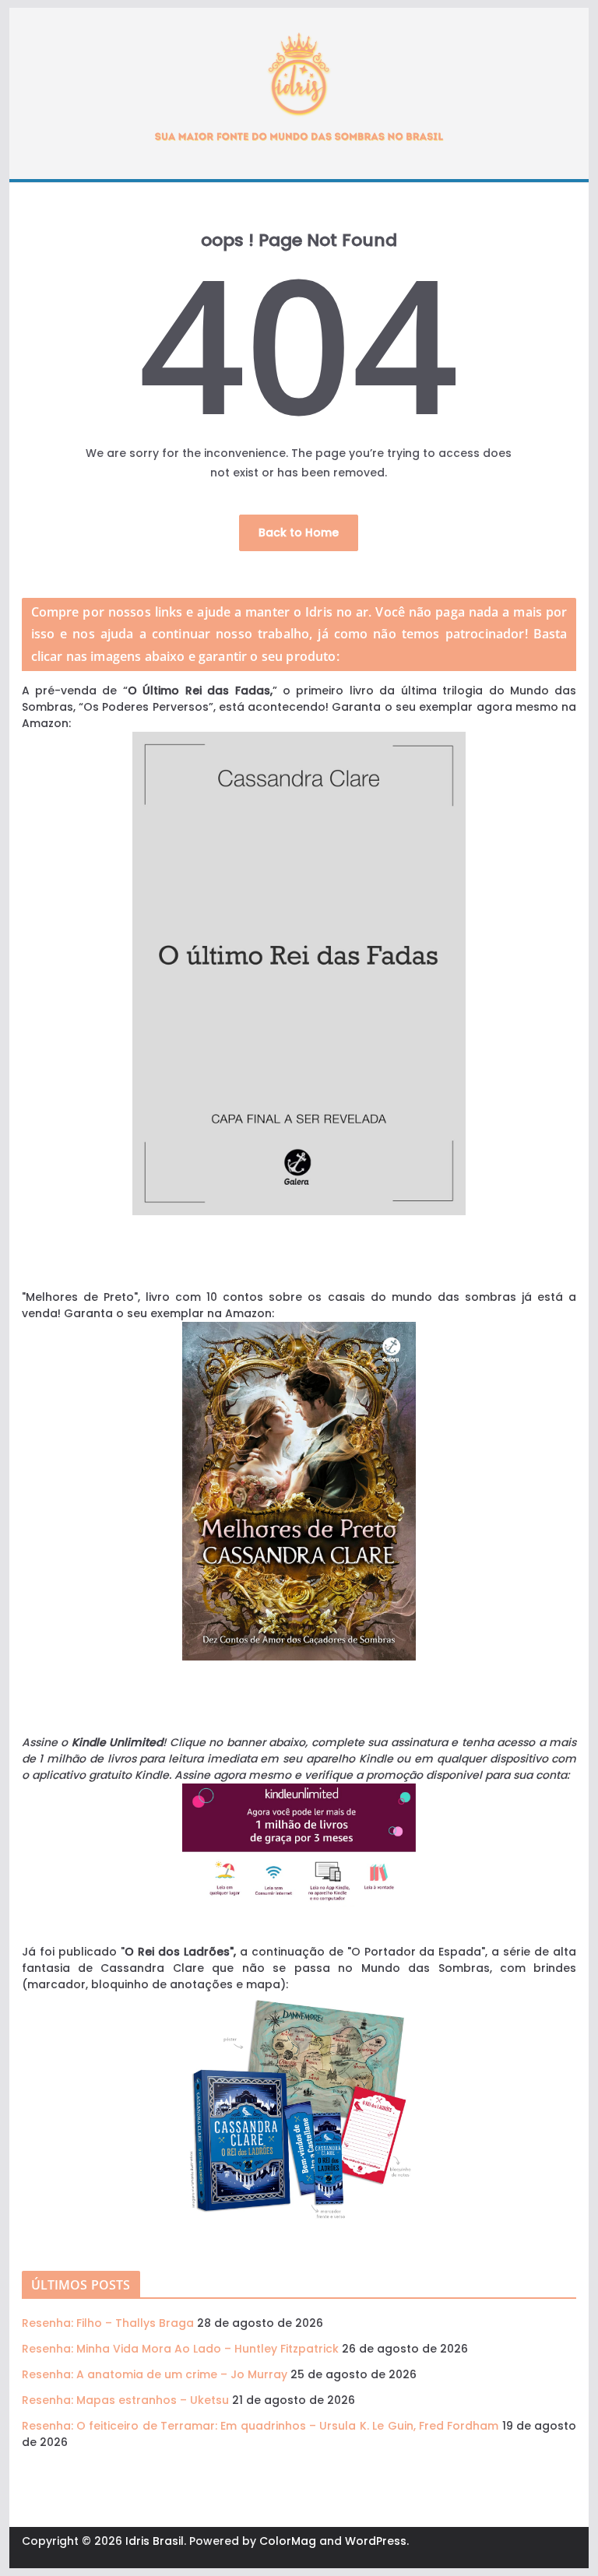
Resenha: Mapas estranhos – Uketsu (125, 2400)
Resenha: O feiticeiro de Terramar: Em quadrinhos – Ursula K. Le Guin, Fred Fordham (260, 2426)
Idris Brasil (155, 2541)
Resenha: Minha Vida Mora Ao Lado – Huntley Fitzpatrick (180, 2349)
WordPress (376, 2541)
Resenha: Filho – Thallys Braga (108, 2323)
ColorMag (288, 2541)
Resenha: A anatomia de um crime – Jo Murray (155, 2374)
